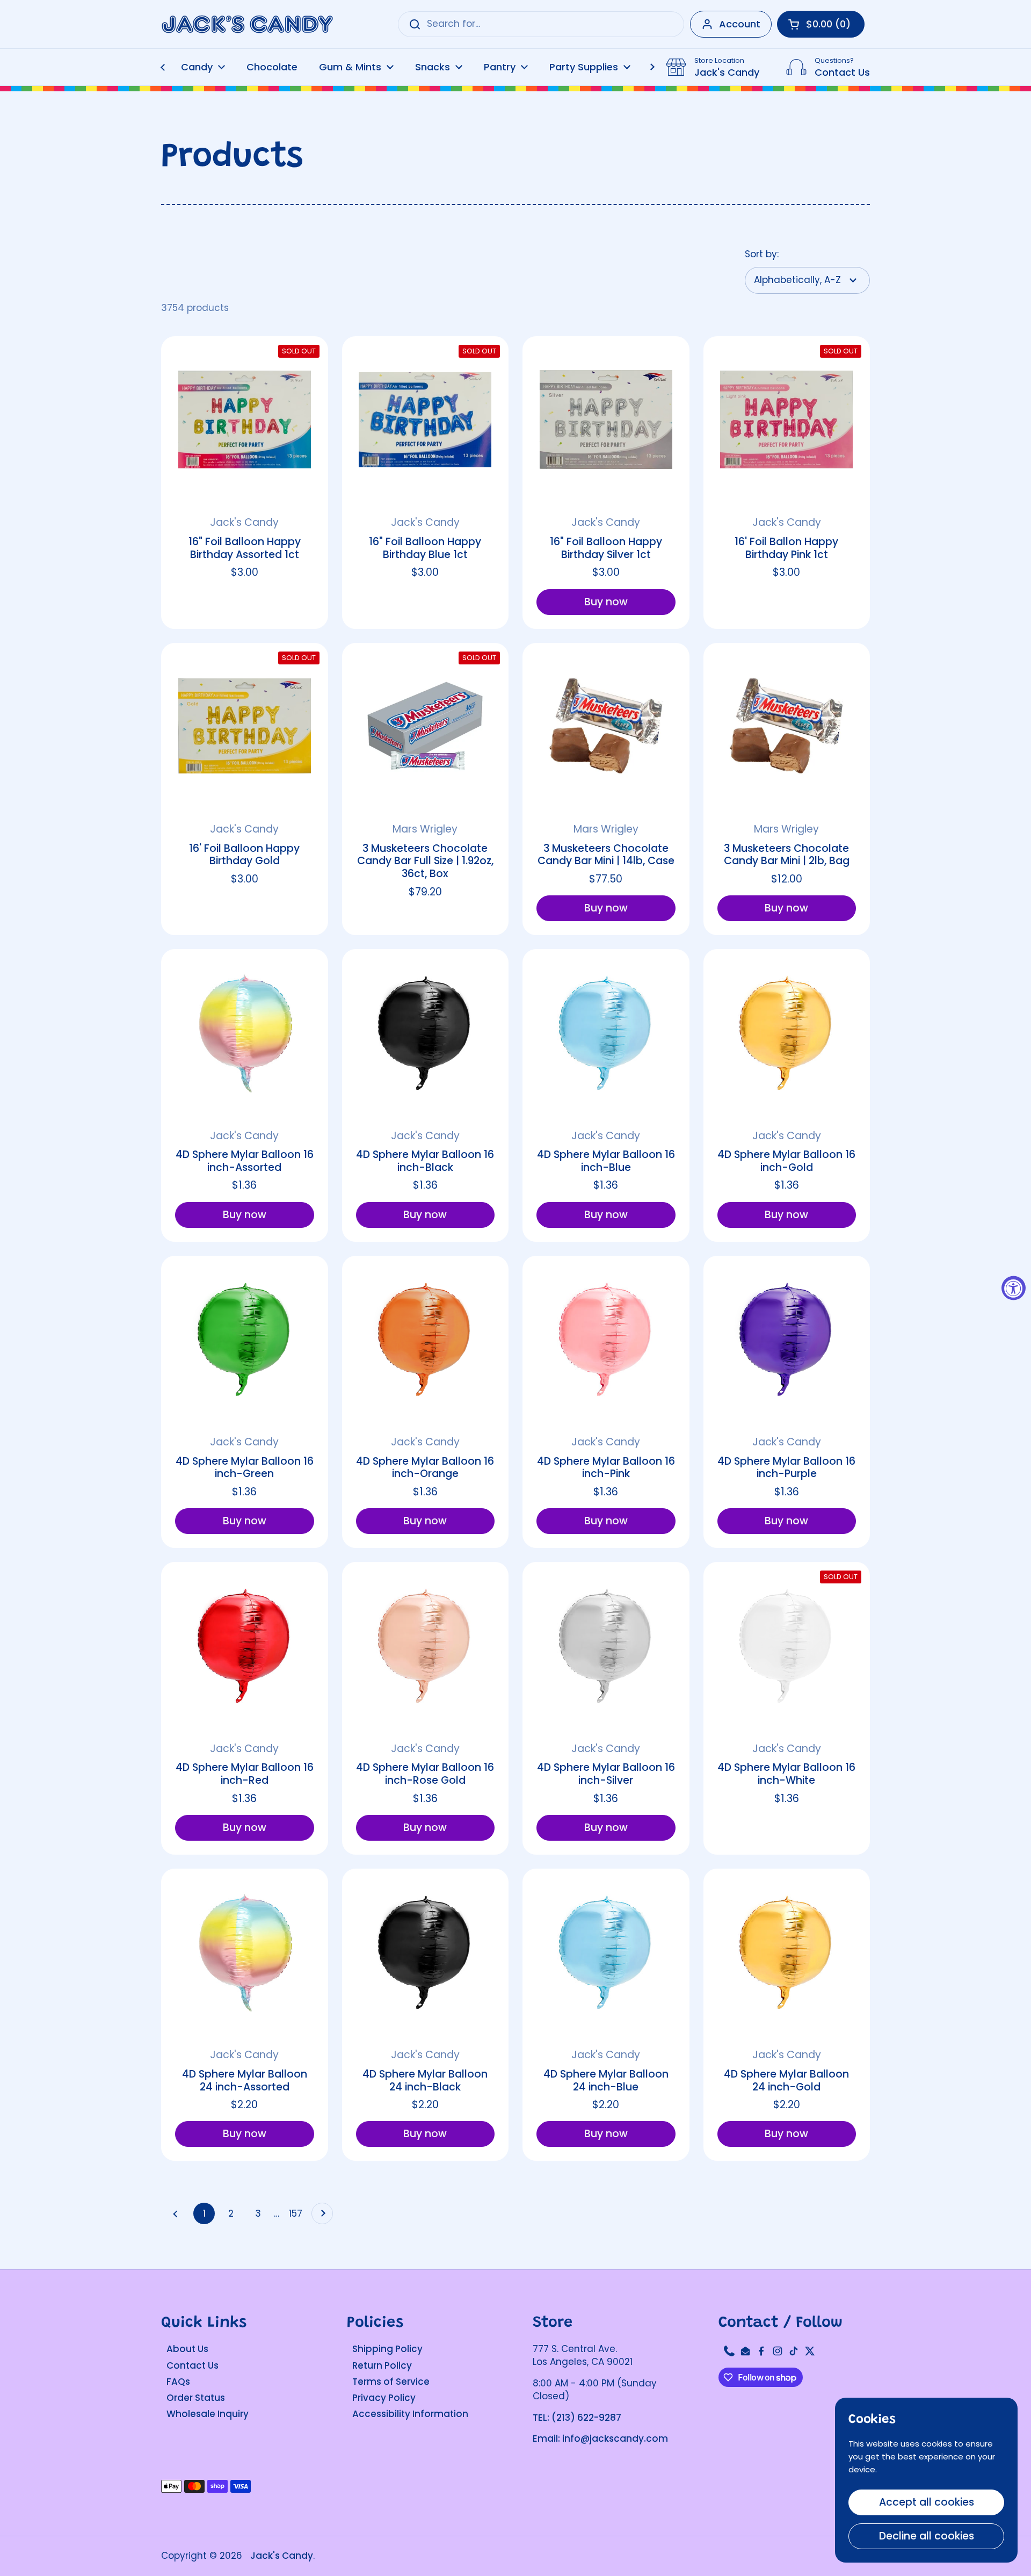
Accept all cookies (927, 2502)
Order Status (196, 2398)
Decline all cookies (927, 2536)
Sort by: (762, 254)
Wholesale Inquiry (208, 2414)
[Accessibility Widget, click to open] (1014, 1288)
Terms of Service (391, 2382)
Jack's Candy (282, 2556)
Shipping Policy (387, 2349)
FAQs (178, 2382)
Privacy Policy (384, 2398)
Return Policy (382, 2365)
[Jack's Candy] (247, 24)
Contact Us (193, 2365)
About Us (187, 2349)
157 (297, 2213)
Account (740, 24)
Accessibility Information (410, 2414)
